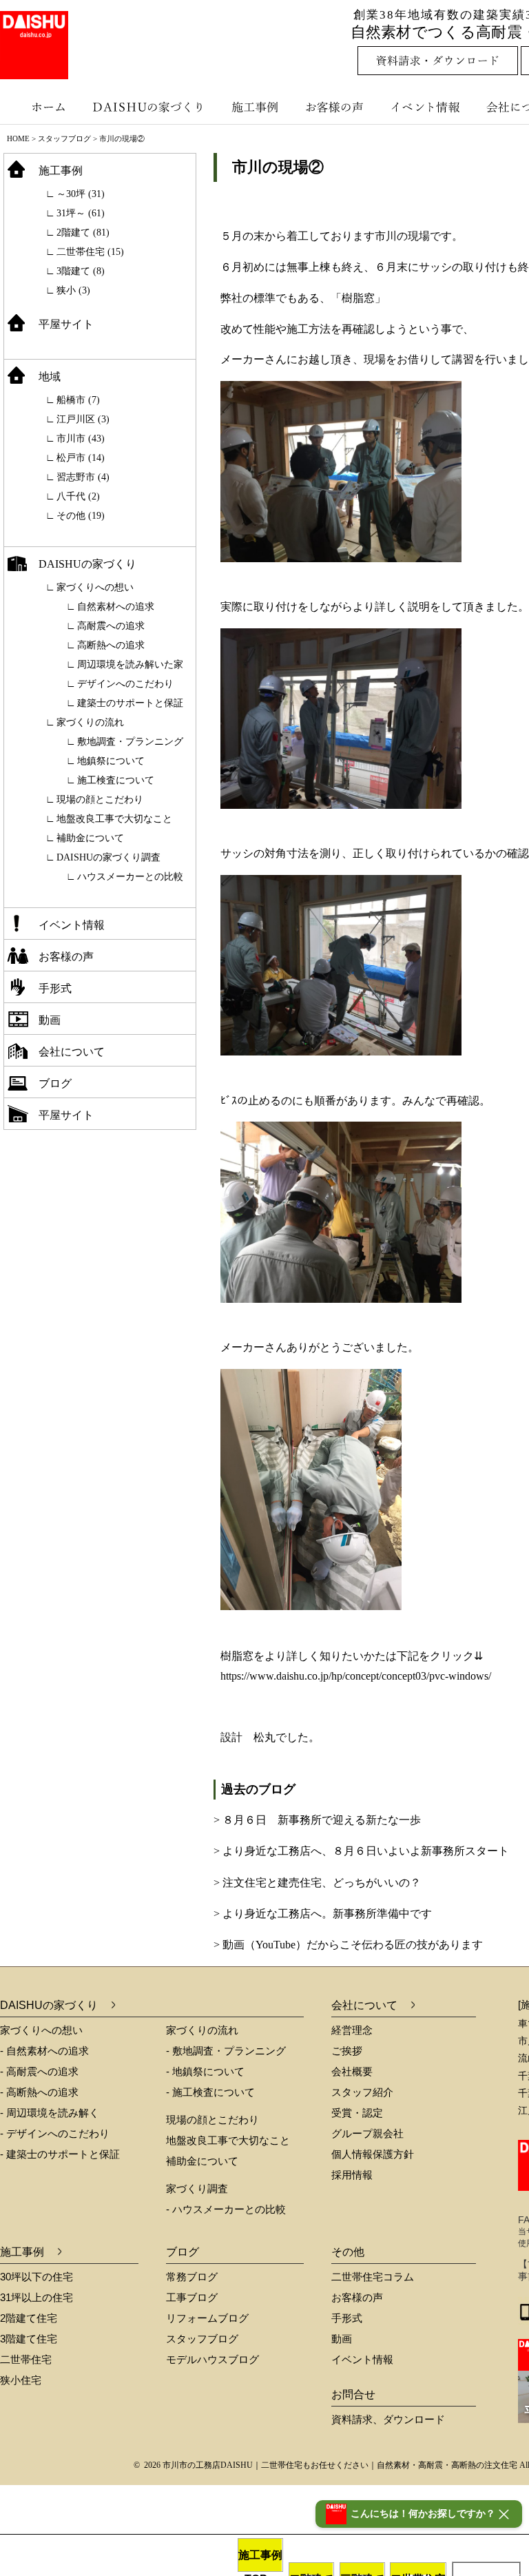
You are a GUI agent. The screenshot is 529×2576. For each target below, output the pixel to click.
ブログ (55, 1083)
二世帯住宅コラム (373, 2277)
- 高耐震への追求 (39, 2071)
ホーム (41, 107)
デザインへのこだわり (125, 684)
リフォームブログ (207, 2318)
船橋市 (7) (78, 400)
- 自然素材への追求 (44, 2051)
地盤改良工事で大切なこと (114, 819)
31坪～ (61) (81, 213)
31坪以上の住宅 (37, 2297)
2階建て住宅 (29, 2318)
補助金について (90, 838)
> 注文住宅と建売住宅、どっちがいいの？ (317, 1883)
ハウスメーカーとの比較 (130, 877)
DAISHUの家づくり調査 (108, 857)
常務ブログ (192, 2277)
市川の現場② (278, 167)
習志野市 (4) (83, 477)
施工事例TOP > (260, 2560)
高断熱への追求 (111, 645)
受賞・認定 (357, 2113)
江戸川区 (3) (83, 419)
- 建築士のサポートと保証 (60, 2154)
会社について (72, 1052)
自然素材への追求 (116, 607)
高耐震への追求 (111, 626)
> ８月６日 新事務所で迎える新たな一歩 (317, 1820)
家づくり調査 (197, 2188)
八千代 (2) (78, 496)
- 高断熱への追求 (39, 2092)
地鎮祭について (111, 761)
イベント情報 (424, 107)
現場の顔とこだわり (100, 800)
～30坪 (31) (81, 194)
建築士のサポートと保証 (130, 703)
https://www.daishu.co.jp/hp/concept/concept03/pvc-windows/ (356, 1676)
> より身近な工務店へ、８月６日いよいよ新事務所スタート (361, 1851)
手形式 (55, 988)
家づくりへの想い (95, 587)
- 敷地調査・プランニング (226, 2051)
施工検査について (116, 780)
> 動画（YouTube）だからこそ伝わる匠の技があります (348, 1945)
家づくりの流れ (90, 722)
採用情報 (352, 2175)
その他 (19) (81, 516)
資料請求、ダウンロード (388, 2419)
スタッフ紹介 (362, 2092)
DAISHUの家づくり (150, 107)
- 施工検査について (210, 2092)
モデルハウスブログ (212, 2359)
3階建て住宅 (29, 2339)
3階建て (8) (81, 271)
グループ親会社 (367, 2133)
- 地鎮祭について (205, 2071)
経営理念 (352, 2030)
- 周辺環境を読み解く (50, 2113)
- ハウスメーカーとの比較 (226, 2209)
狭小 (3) (73, 290)
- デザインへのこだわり (55, 2133)
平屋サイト (66, 324)
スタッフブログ (64, 138)
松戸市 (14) (81, 458)
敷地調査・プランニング (130, 742)
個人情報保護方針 (373, 2154)
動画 (50, 1020)
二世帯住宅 (26, 2359)
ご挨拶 (347, 2051)
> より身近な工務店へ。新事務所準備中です (323, 1914)
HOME (18, 138)
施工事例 (257, 107)
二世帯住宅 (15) (90, 252)
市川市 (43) (81, 439)
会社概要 (352, 2071)
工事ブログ (192, 2297)
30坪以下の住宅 (37, 2277)
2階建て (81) (83, 233)
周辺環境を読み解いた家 (130, 664)
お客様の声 (338, 107)
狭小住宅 (21, 2380)
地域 (50, 377)
